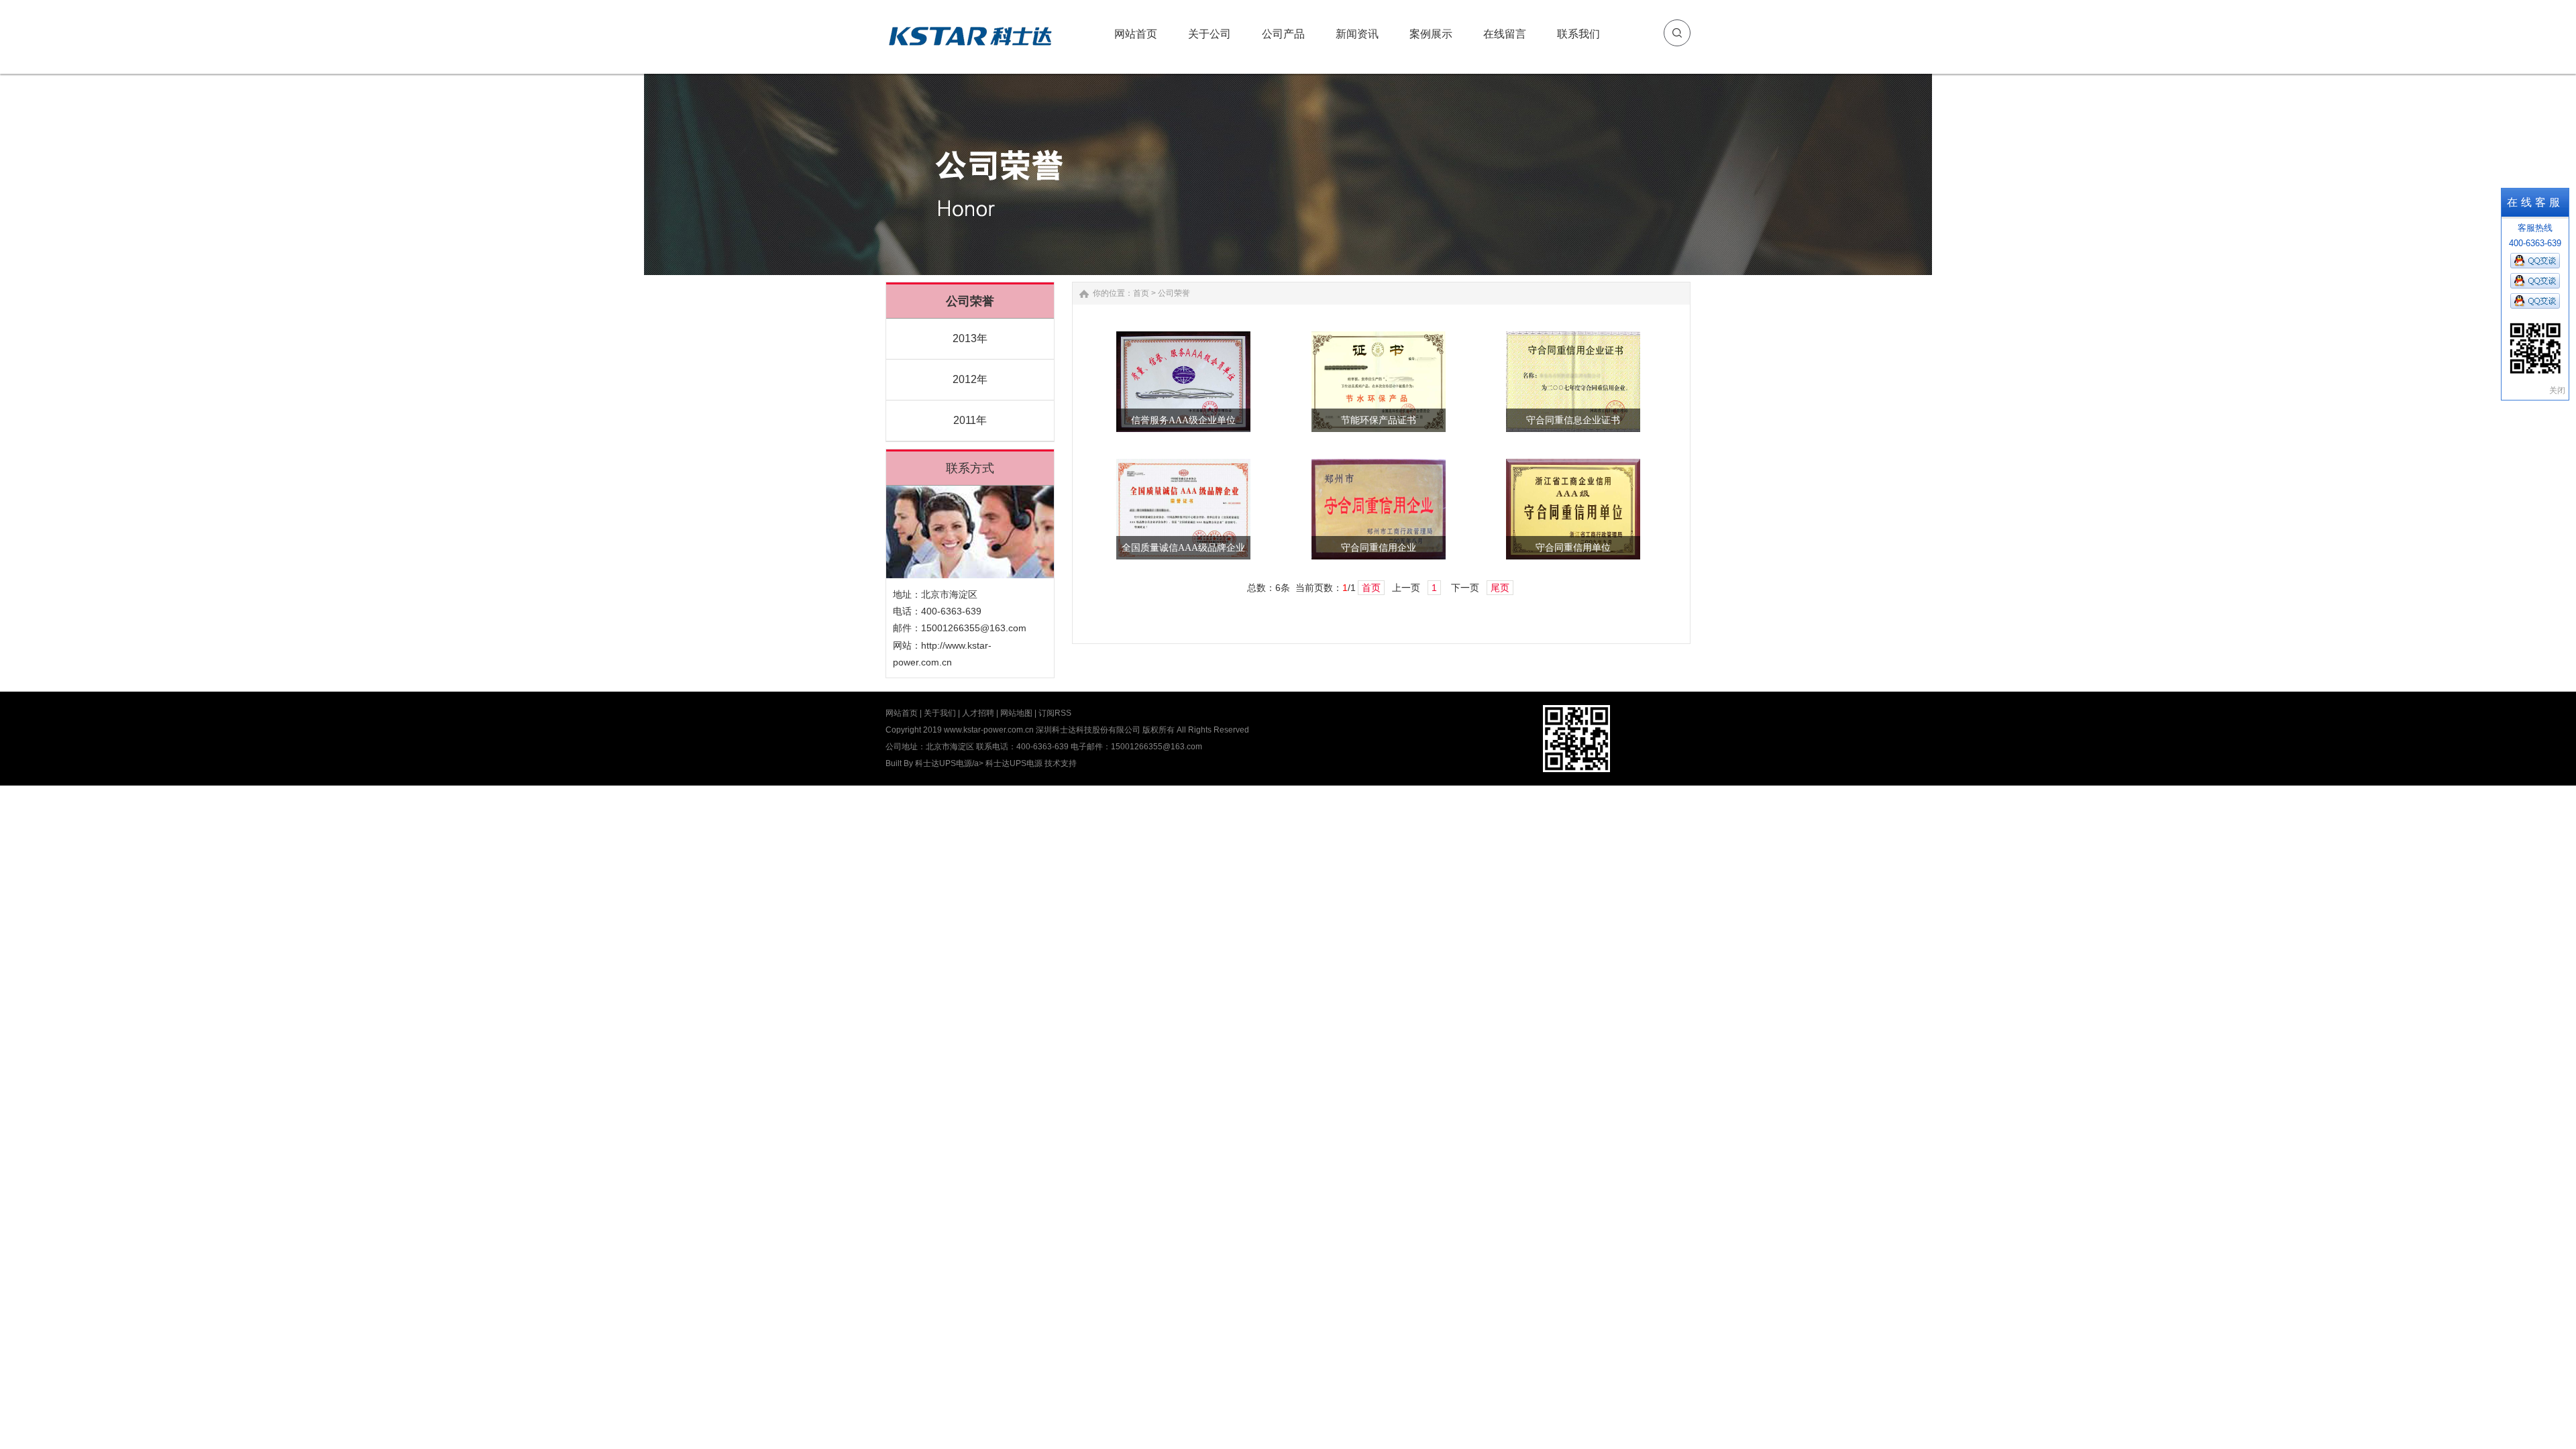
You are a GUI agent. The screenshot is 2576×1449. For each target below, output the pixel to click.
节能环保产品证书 (1379, 420)
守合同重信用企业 (1379, 548)
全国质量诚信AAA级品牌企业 (1183, 548)
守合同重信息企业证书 (1573, 420)
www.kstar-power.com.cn (989, 730)
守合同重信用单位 (1573, 548)
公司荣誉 (1174, 293)
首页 (1141, 293)
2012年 (970, 379)
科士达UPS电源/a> (950, 763)
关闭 (2557, 390)
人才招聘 (978, 713)
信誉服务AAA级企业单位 (1183, 420)
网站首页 (902, 713)
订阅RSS (1055, 713)
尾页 (1500, 588)
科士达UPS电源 (1014, 763)
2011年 (970, 420)
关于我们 (940, 713)
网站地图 (1016, 713)
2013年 (970, 338)
